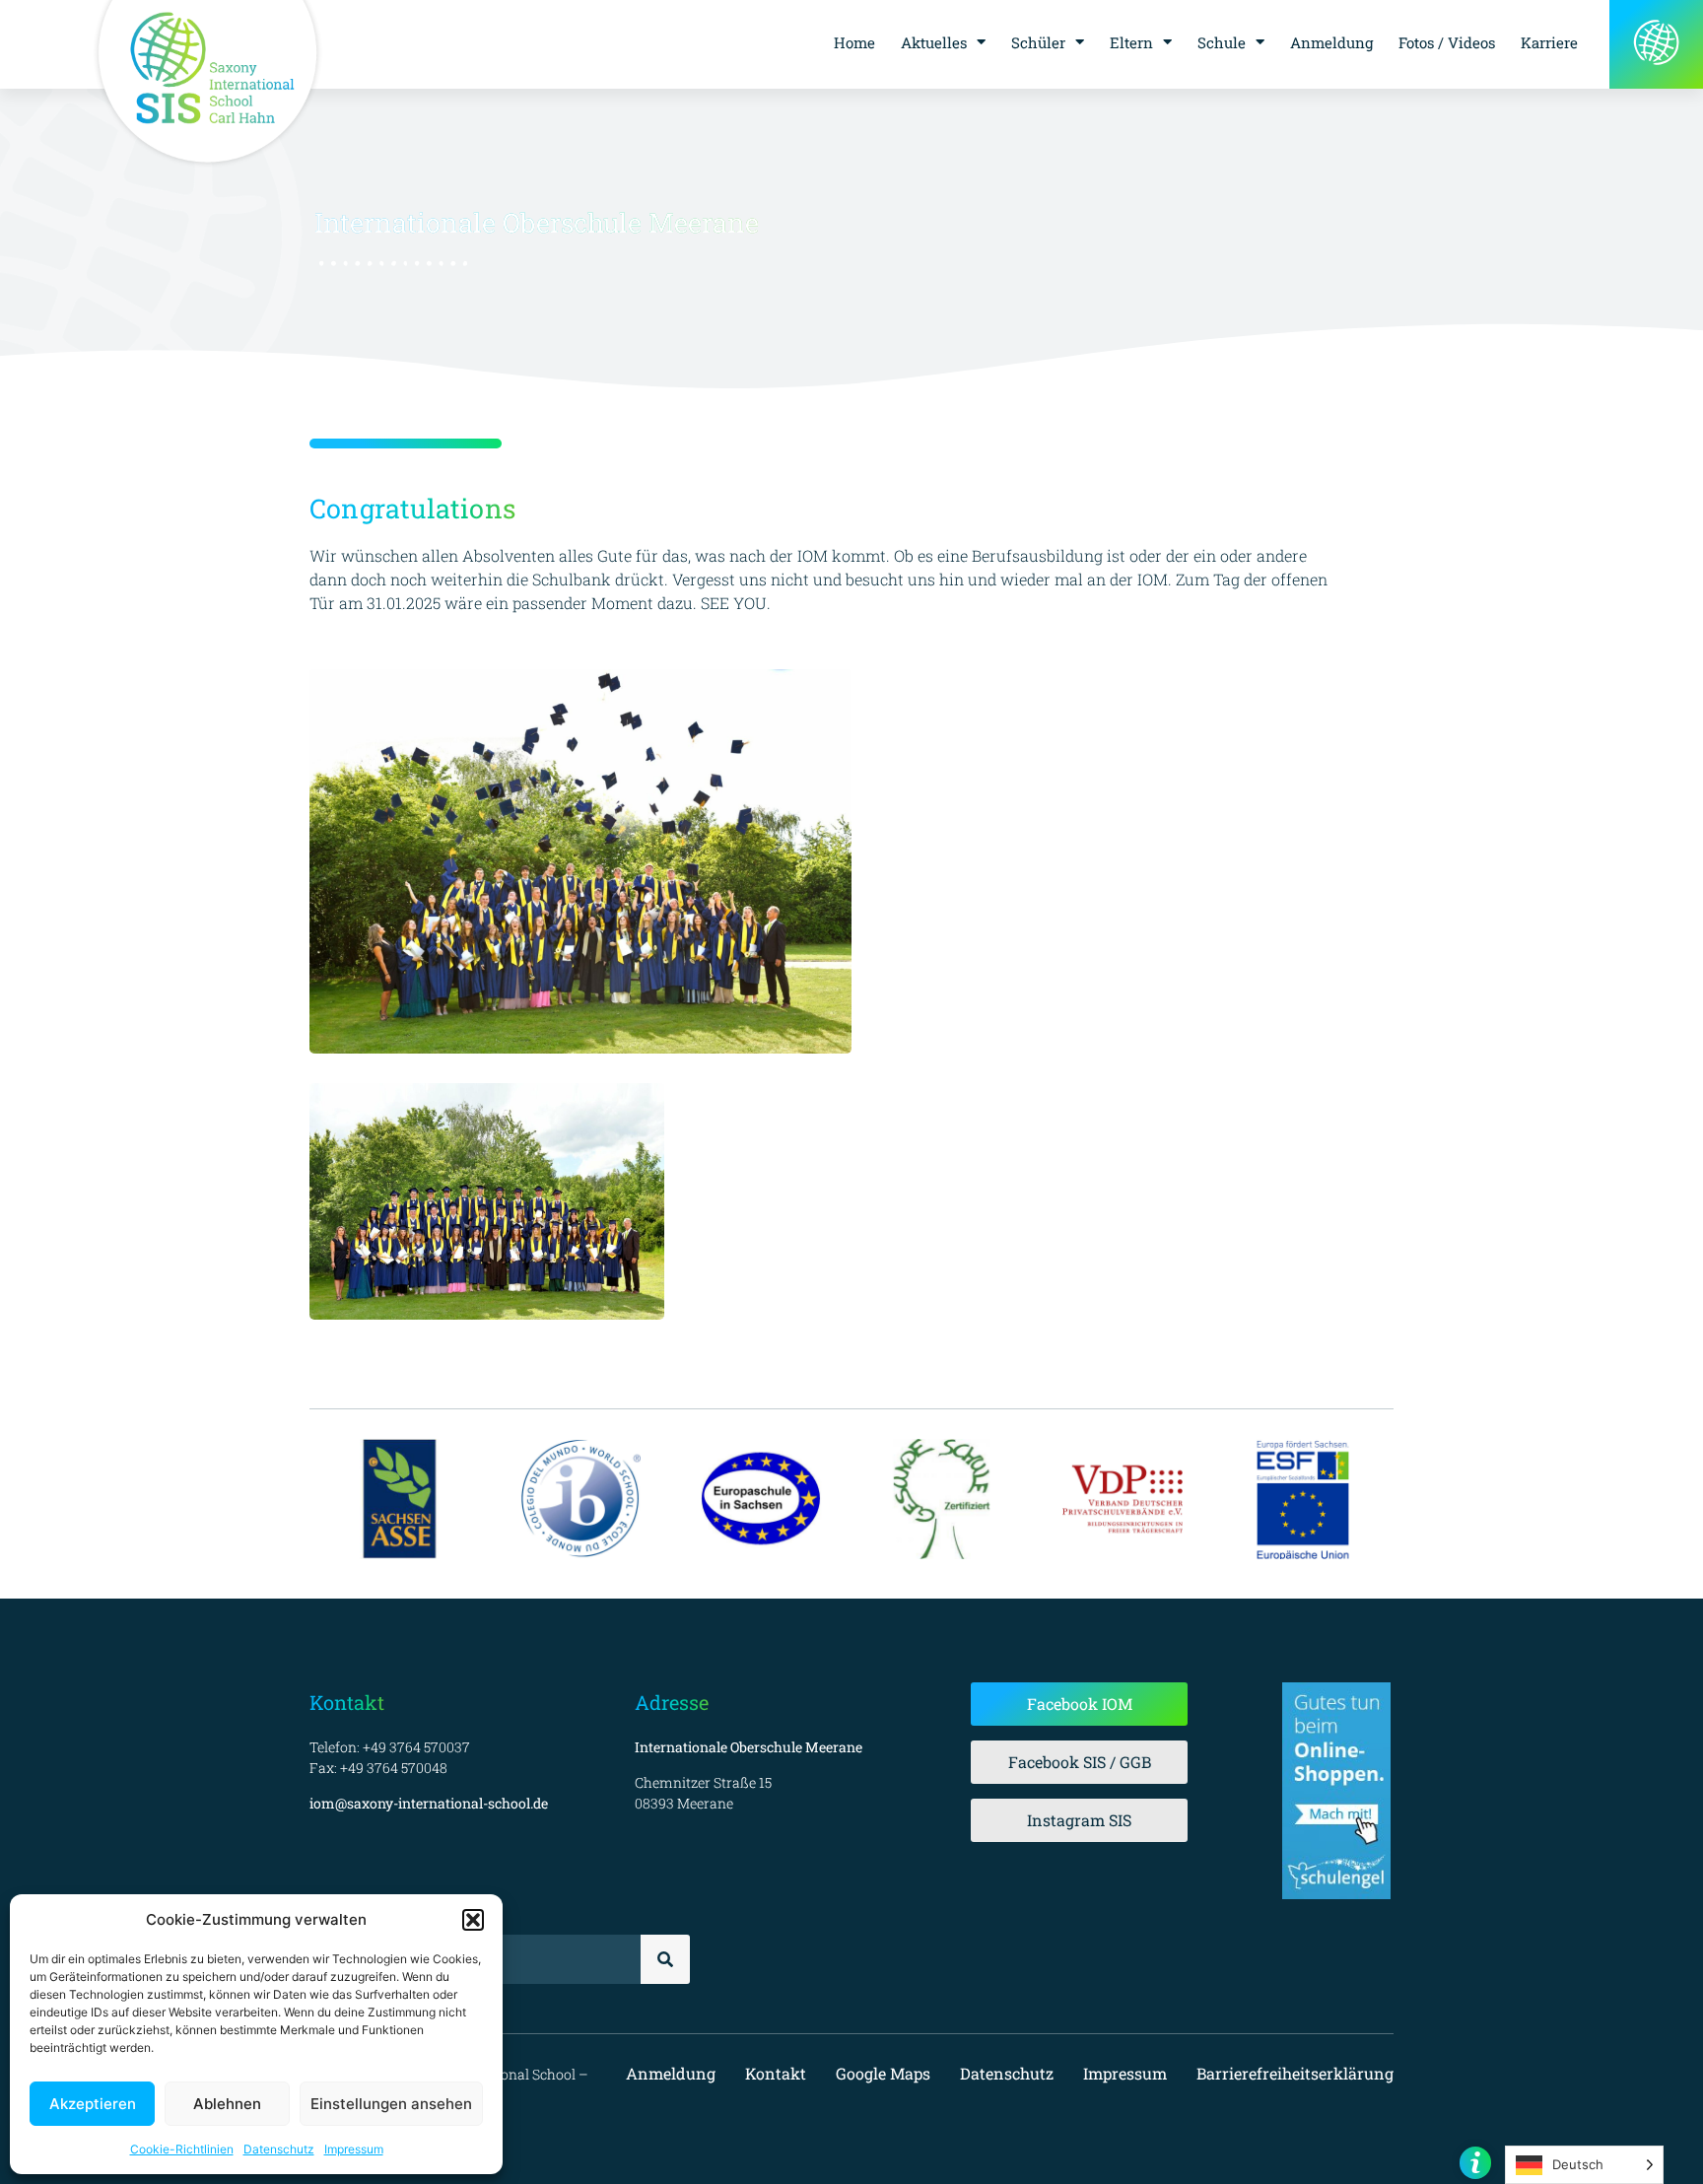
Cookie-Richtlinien (182, 2149)
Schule (1222, 42)
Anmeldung (1331, 42)
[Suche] (665, 1959)
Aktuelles (934, 42)
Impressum (354, 2149)
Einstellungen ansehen (391, 2104)
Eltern (1131, 42)
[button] (473, 1920)
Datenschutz (279, 2149)
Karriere (1549, 42)
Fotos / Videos (1447, 42)
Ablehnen (227, 2104)
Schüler (1038, 42)
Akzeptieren (93, 2104)
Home (854, 42)
